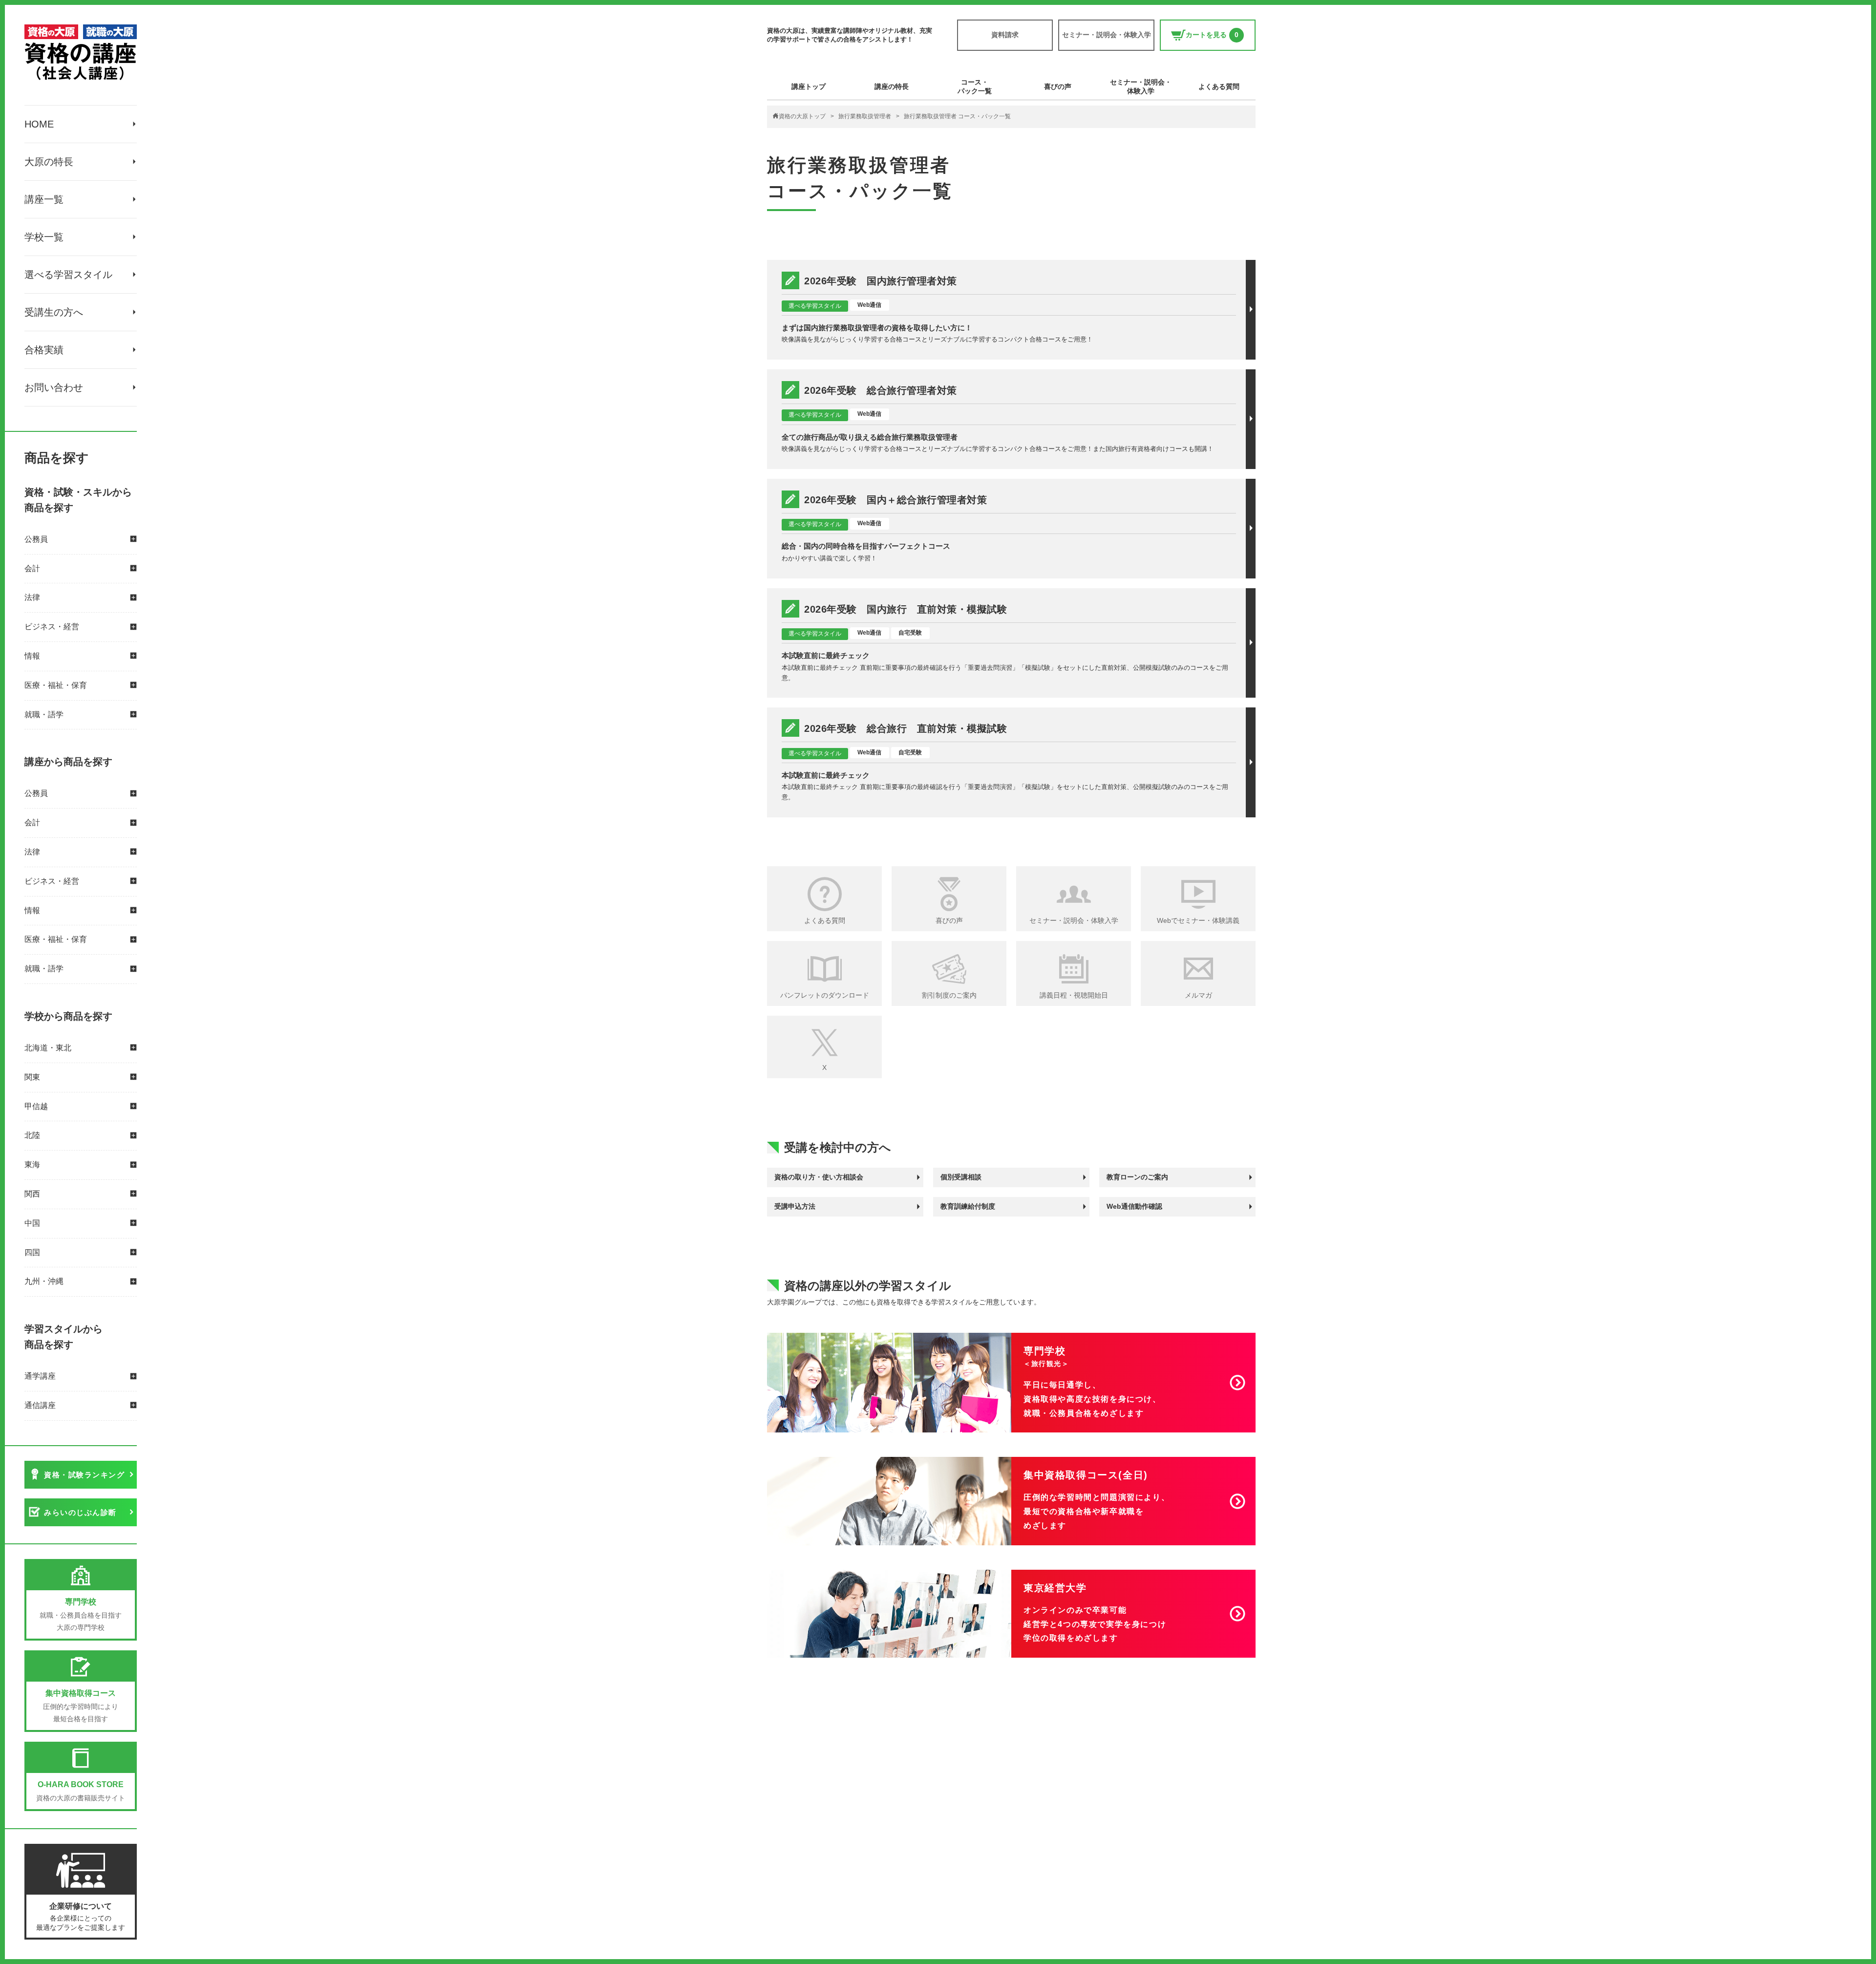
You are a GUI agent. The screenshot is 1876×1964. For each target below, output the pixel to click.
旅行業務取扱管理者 (865, 116)
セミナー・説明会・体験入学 (1107, 35)
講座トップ (809, 86)
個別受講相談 (961, 1177)
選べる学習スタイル (68, 275)
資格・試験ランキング (84, 1475)
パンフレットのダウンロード (825, 995)
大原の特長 (49, 162)
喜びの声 (1058, 86)
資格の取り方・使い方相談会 (819, 1177)
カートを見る (1212, 35)
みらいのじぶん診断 (80, 1512)
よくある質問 (1219, 86)
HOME (39, 124)
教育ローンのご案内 (1137, 1177)
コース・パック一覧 (975, 86)
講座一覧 (44, 199)
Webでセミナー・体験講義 (1198, 920)
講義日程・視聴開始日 (1074, 995)
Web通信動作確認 (1134, 1206)
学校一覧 (44, 237)
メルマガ (1198, 995)
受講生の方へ (54, 312)
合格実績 (44, 350)
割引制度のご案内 (949, 995)
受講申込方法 (795, 1206)
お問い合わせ (54, 387)
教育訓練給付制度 (968, 1206)
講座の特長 (892, 86)
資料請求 (1005, 35)
